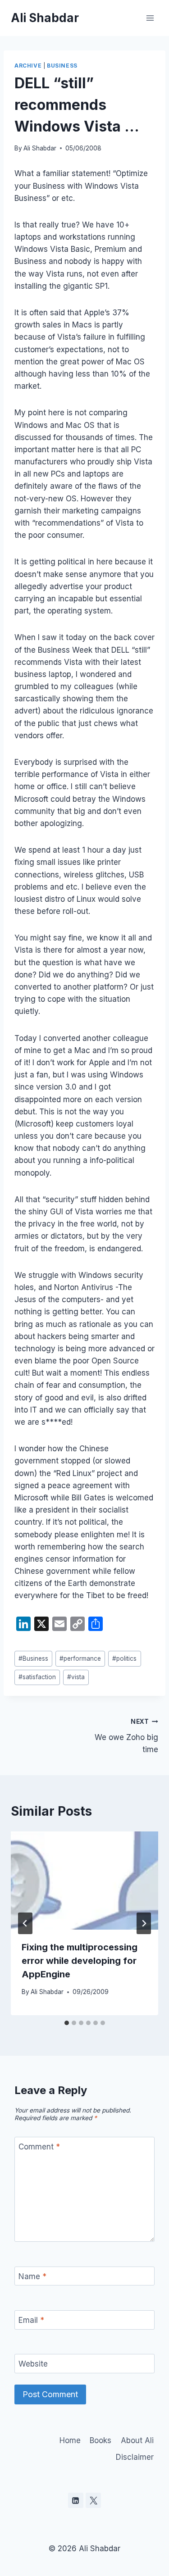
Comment (39, 2147)
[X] (93, 2500)
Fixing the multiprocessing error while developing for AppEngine (80, 1961)
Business (62, 66)
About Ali (137, 2440)
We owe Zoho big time (126, 1736)
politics (124, 1658)
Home (70, 2440)
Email (31, 2320)
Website (33, 2364)
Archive (28, 66)
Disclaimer (135, 2457)
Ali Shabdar (40, 148)
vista (76, 1677)
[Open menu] (150, 18)
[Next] (144, 1923)
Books (100, 2440)
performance (80, 1658)
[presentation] (84, 1881)
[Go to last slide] (25, 1923)
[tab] (67, 2023)
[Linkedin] (76, 2500)
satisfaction (37, 1677)
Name (32, 2276)
